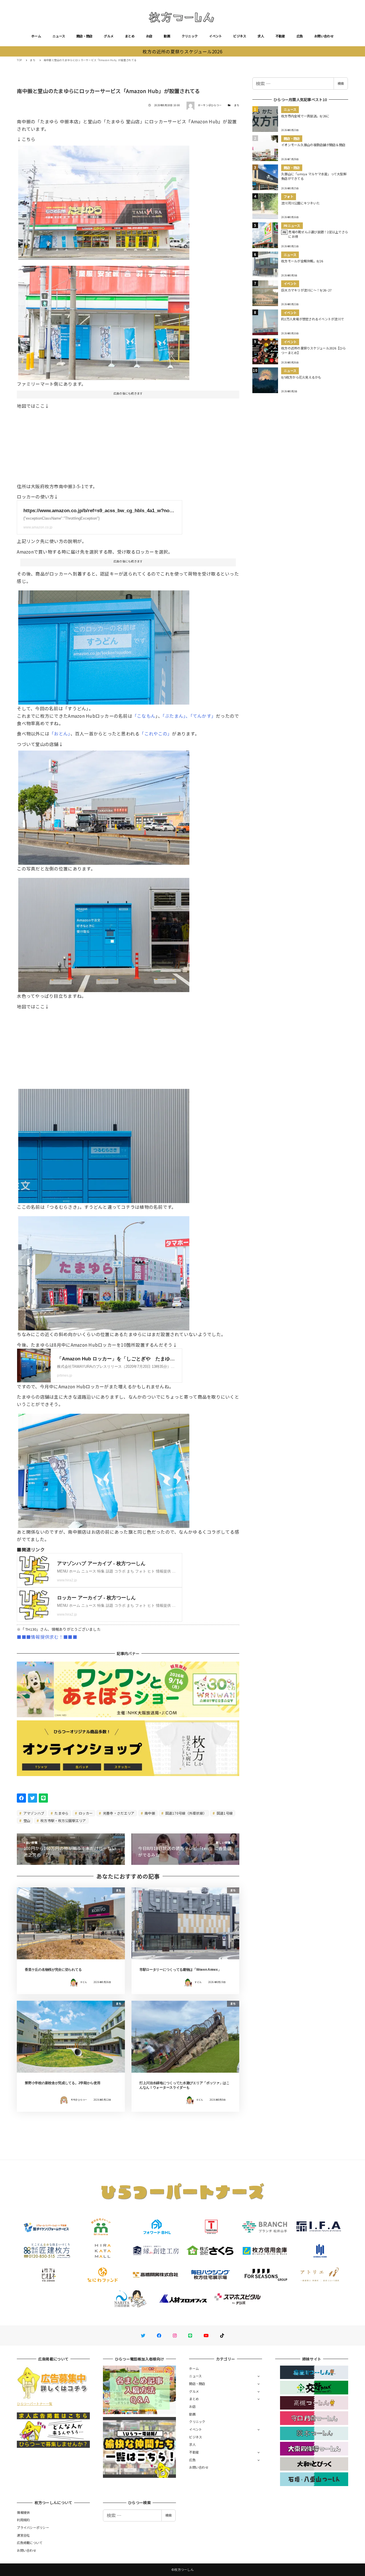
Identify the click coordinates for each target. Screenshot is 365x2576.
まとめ (130, 36)
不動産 (280, 36)
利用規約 (23, 2520)
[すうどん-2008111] (104, 201)
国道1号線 (224, 1813)
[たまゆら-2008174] (104, 805)
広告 (300, 36)
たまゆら (61, 1813)
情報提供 (23, 2512)
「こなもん (144, 716)
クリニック (190, 36)
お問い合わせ (324, 36)
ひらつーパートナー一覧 (35, 2404)
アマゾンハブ (34, 1813)
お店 (149, 36)
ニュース (59, 36)
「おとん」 (60, 733)
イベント (215, 36)
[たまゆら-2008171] (104, 1271)
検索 (341, 83)
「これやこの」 (156, 733)
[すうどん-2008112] (104, 321)
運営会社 (23, 2535)
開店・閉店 (84, 36)
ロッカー (85, 1813)
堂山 (27, 1820)
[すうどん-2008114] (104, 645)
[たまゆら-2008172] (104, 933)
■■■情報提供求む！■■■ (47, 1637)
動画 (167, 36)
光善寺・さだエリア (118, 1813)
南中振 (149, 1813)
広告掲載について (30, 2543)
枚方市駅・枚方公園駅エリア (63, 1820)
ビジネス (240, 36)
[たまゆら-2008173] (104, 1144)
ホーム (36, 36)
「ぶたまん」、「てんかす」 (189, 716)
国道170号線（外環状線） (185, 1813)
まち (237, 105)
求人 (261, 36)
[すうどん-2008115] (104, 1469)
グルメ (109, 36)
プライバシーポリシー (33, 2527)
